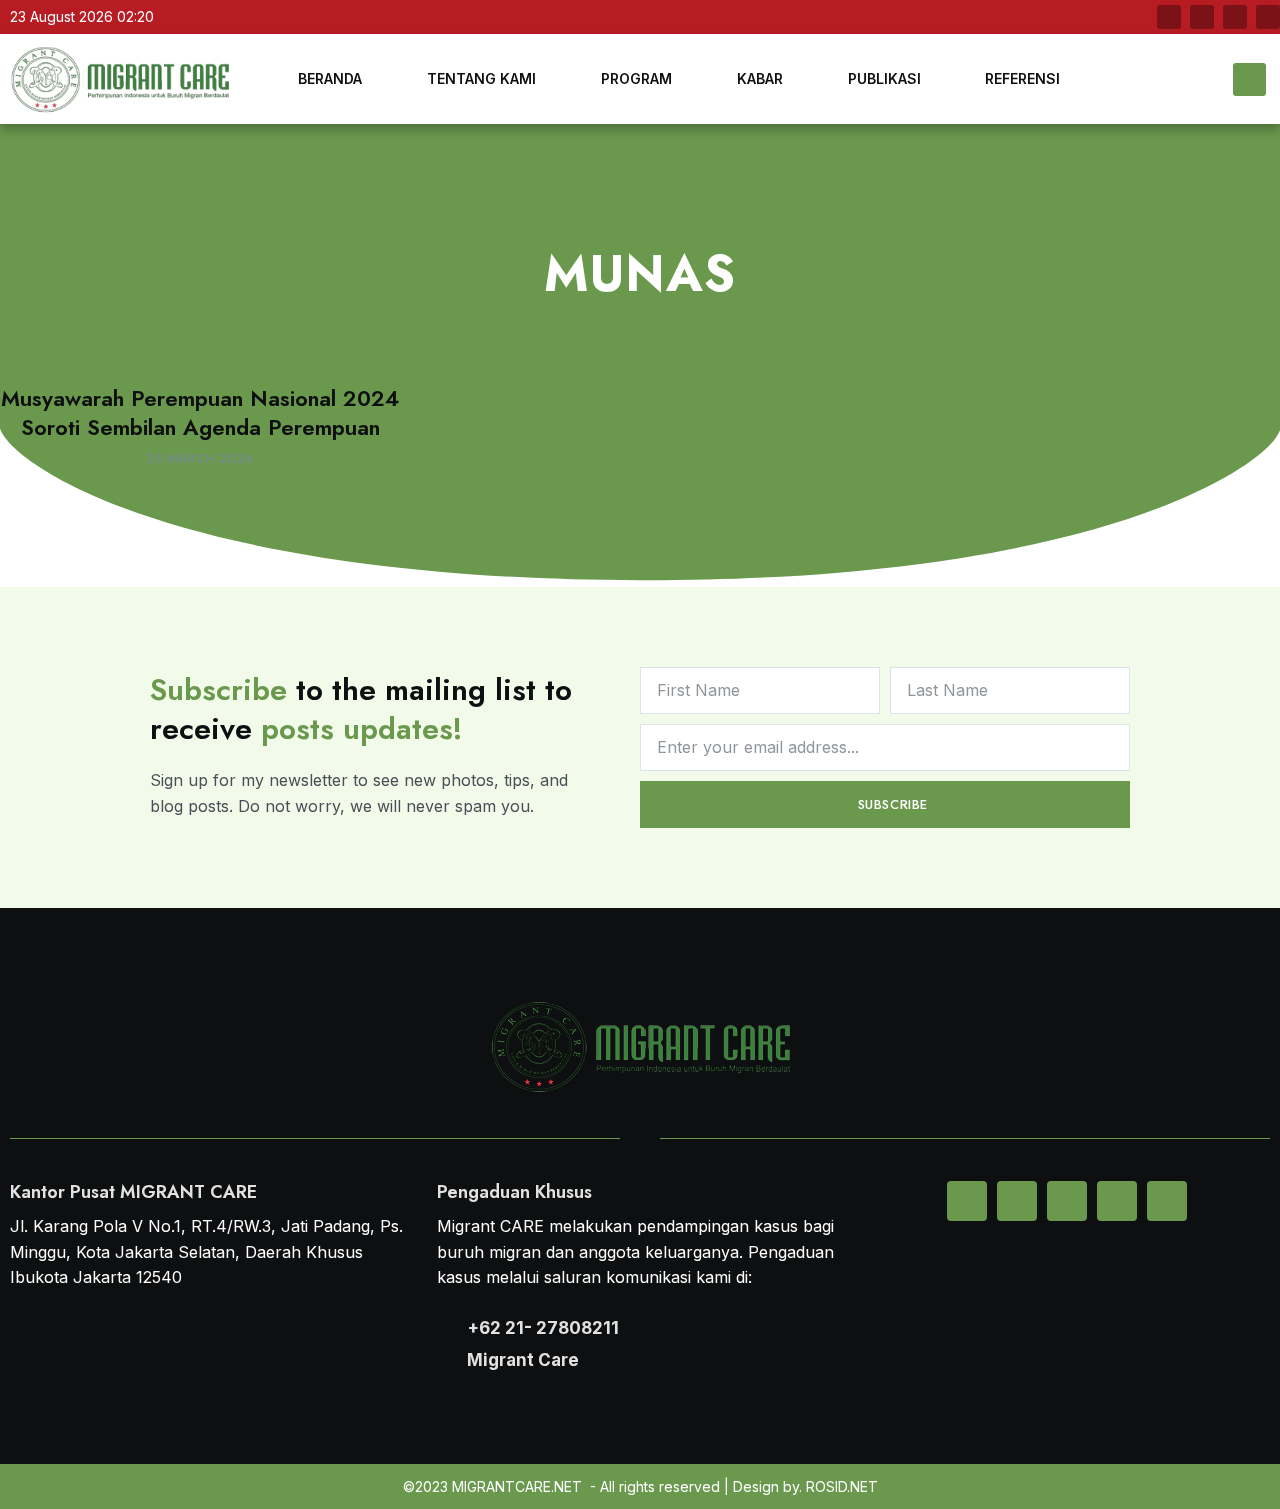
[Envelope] (967, 1201)
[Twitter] (1202, 17)
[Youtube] (1235, 17)
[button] (1249, 79)
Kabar (760, 78)
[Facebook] (1169, 17)
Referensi (1022, 78)
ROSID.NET (842, 1486)
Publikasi (884, 78)
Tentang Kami (481, 78)
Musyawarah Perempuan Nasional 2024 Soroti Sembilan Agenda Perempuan (200, 412)
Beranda (330, 78)
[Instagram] (1268, 17)
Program (636, 78)
